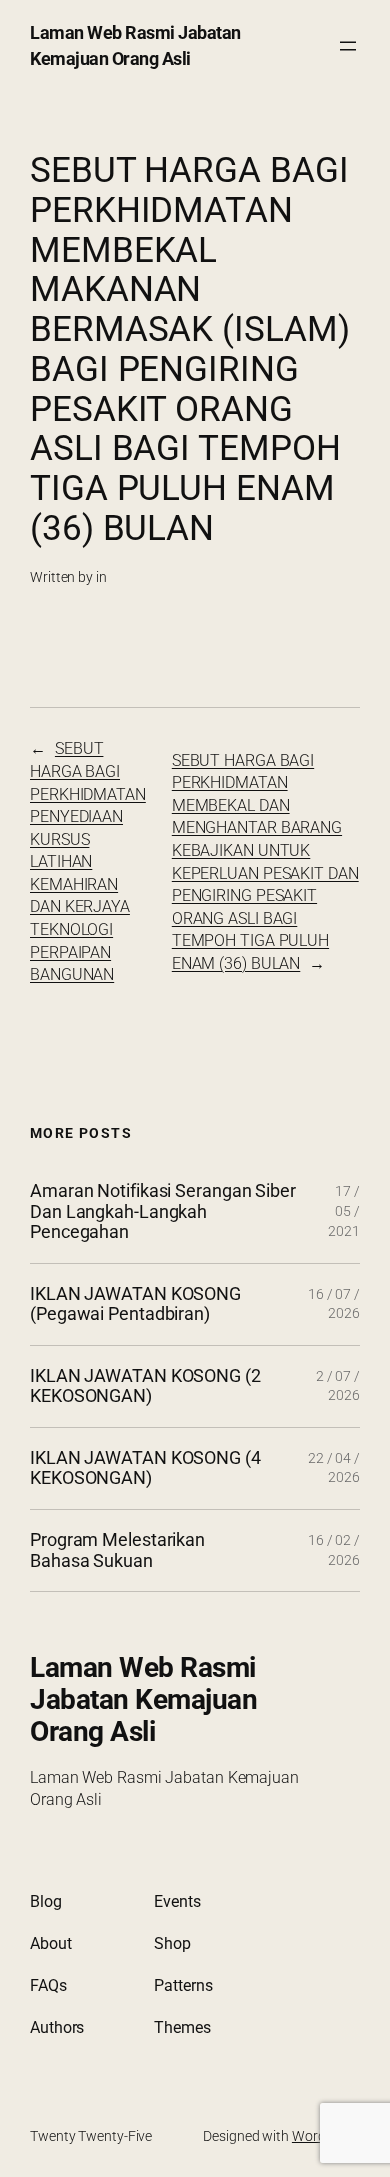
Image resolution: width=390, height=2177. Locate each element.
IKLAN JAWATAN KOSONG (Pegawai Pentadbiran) (135, 1304)
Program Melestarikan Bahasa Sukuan (117, 1550)
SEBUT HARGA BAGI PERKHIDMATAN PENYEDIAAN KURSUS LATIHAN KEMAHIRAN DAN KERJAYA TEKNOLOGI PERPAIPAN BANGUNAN (88, 861)
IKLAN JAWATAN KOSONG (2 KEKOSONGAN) (145, 1386)
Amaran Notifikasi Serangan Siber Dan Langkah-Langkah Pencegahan (163, 1211)
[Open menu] (348, 46)
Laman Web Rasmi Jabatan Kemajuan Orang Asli (143, 1699)
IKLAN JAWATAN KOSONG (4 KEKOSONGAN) (145, 1468)
